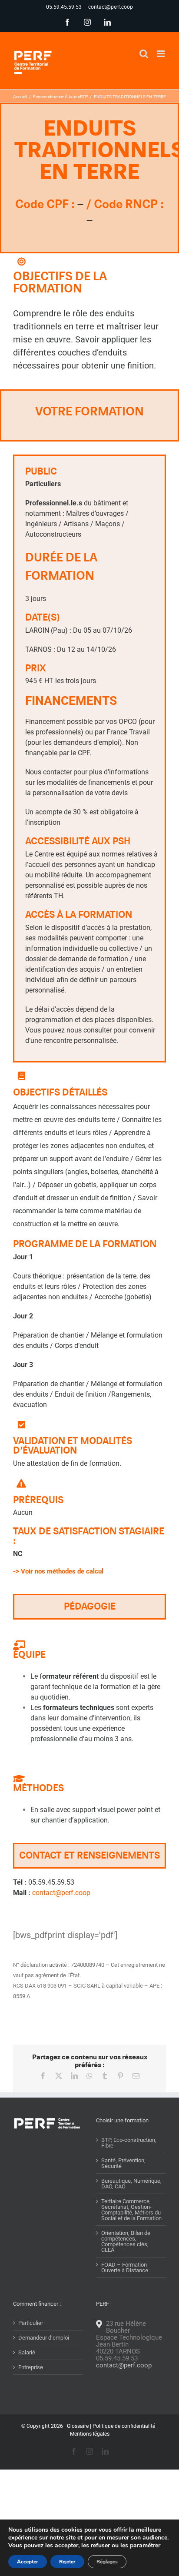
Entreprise (31, 2367)
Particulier (31, 2323)
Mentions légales (90, 2434)
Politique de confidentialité (124, 2426)
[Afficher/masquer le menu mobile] (161, 54)
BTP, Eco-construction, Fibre (129, 2143)
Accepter (28, 2562)
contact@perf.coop (111, 7)
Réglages (107, 2562)
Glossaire (78, 2426)
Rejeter (67, 2562)
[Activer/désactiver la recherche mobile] (144, 54)
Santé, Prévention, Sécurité (123, 2163)
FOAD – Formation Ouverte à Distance (125, 2267)
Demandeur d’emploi (44, 2338)
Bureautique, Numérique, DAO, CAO (131, 2184)
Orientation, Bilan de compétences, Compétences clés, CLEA (126, 2241)
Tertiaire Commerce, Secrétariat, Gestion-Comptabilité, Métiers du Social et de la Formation (131, 2210)
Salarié (27, 2352)
